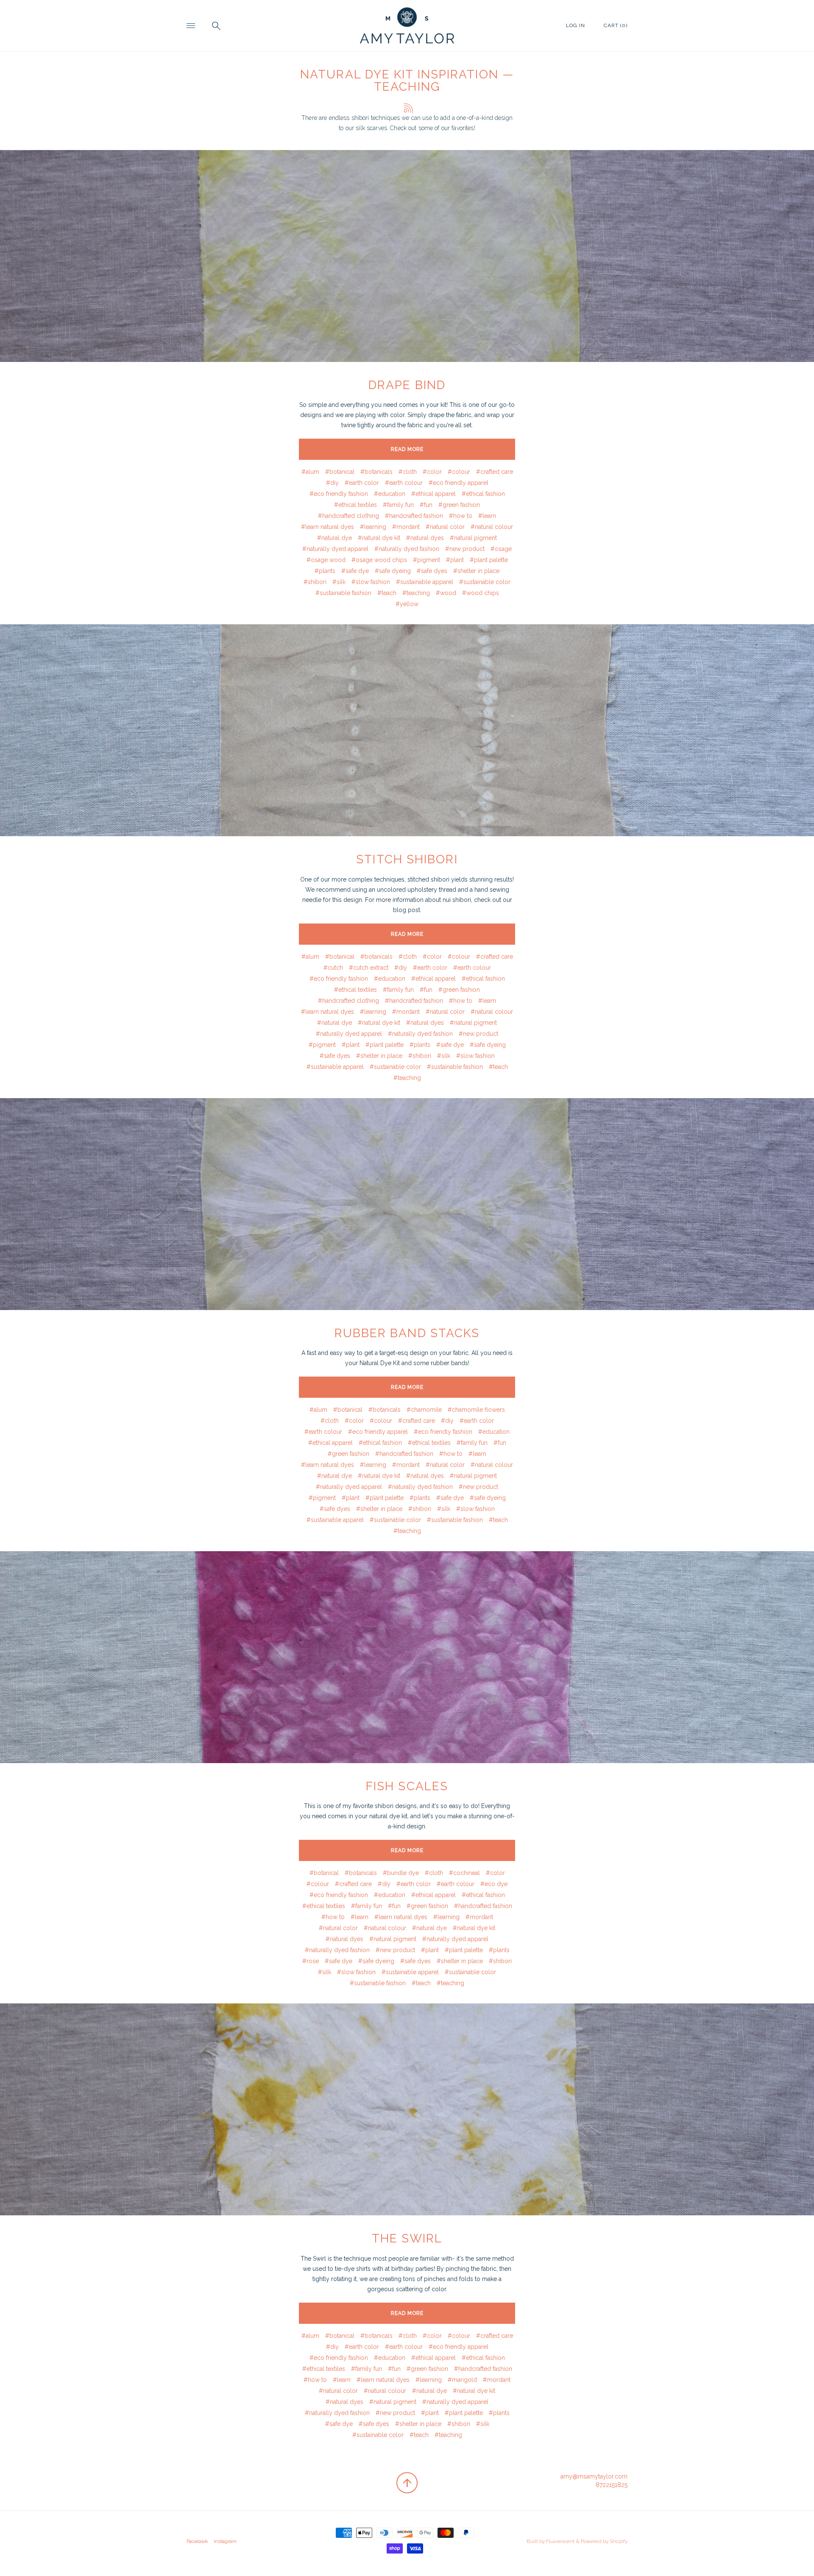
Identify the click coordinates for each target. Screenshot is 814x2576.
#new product (465, 549)
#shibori (315, 582)
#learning (373, 527)
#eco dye (494, 1884)
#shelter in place (476, 571)
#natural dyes (425, 538)
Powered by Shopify (604, 2541)
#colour (459, 472)
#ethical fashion (483, 494)
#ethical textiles (355, 505)
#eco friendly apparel (459, 483)
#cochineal (464, 1873)
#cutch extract (369, 968)
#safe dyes (432, 571)
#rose (311, 1961)
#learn (487, 516)
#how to (461, 516)
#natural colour (492, 527)
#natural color (445, 527)
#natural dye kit (379, 538)
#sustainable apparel (425, 582)
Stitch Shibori (407, 859)
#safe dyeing (393, 571)
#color (432, 472)
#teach (387, 593)
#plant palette (489, 560)
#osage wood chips (379, 560)
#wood (446, 593)
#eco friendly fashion (339, 494)
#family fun (398, 505)
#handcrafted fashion (414, 516)
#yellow (407, 604)
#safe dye (355, 571)
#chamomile (424, 1410)
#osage (501, 549)
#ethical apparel (433, 494)
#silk (339, 582)
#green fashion (459, 505)
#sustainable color (485, 582)
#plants (325, 571)
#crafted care (495, 472)
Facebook (197, 2541)
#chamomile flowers (476, 1410)
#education (390, 494)
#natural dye (335, 538)
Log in (576, 25)
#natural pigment (473, 538)
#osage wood (326, 560)
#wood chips (481, 593)
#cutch (333, 968)
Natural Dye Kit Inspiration (399, 74)
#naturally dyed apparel (335, 549)
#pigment (427, 560)
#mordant (406, 527)
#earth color (362, 483)
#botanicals (376, 472)
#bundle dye (401, 1873)
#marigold (462, 2380)
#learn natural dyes (328, 527)
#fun (426, 505)
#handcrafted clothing (348, 516)
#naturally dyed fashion (407, 549)
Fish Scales (407, 1786)
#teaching (416, 593)
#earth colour (404, 483)
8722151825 (612, 2485)
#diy (332, 483)
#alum (310, 472)
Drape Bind (407, 385)
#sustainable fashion (343, 593)
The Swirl (407, 2238)
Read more (407, 449)
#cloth (408, 472)
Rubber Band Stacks (407, 1333)
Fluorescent (560, 2541)
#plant (455, 560)
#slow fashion (371, 582)
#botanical (340, 472)
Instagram (225, 2541)
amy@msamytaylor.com (594, 2476)
